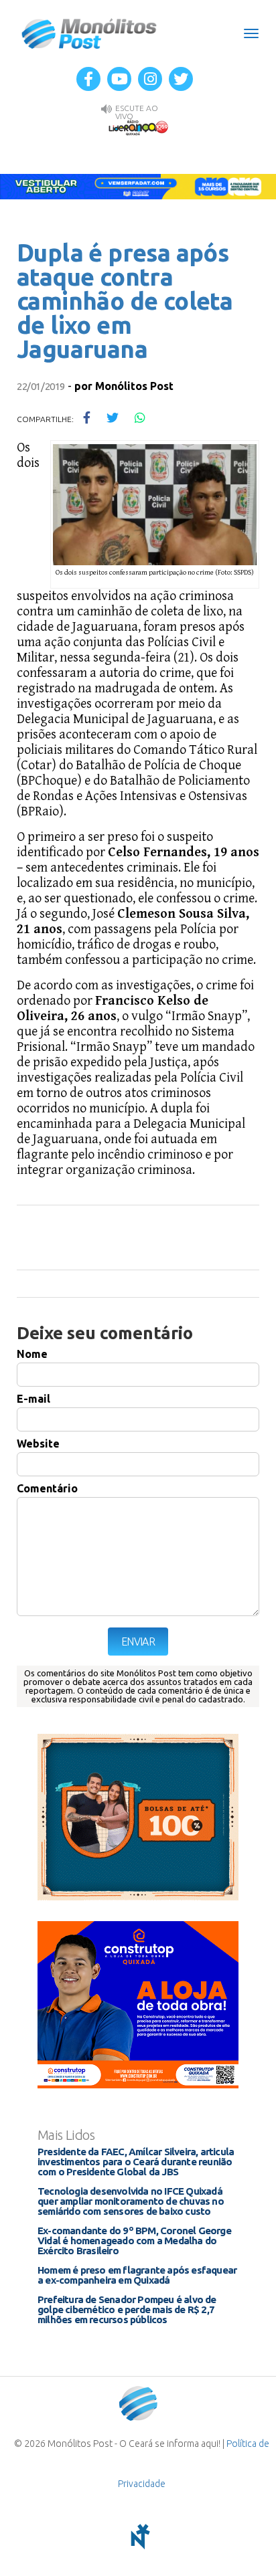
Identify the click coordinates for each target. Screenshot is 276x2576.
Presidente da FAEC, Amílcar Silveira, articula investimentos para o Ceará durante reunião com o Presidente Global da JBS (136, 2162)
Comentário (47, 1488)
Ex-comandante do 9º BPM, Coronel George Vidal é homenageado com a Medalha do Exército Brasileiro (134, 2241)
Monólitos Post (89, 33)
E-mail (33, 1399)
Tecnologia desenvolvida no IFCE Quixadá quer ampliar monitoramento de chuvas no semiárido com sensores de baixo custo (131, 2201)
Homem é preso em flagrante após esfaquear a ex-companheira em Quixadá (137, 2275)
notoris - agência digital (138, 2537)
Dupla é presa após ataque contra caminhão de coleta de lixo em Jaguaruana (125, 301)
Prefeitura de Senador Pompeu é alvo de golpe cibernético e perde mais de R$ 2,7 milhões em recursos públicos (127, 2309)
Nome (32, 1354)
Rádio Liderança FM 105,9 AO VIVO (138, 127)
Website (38, 1444)
